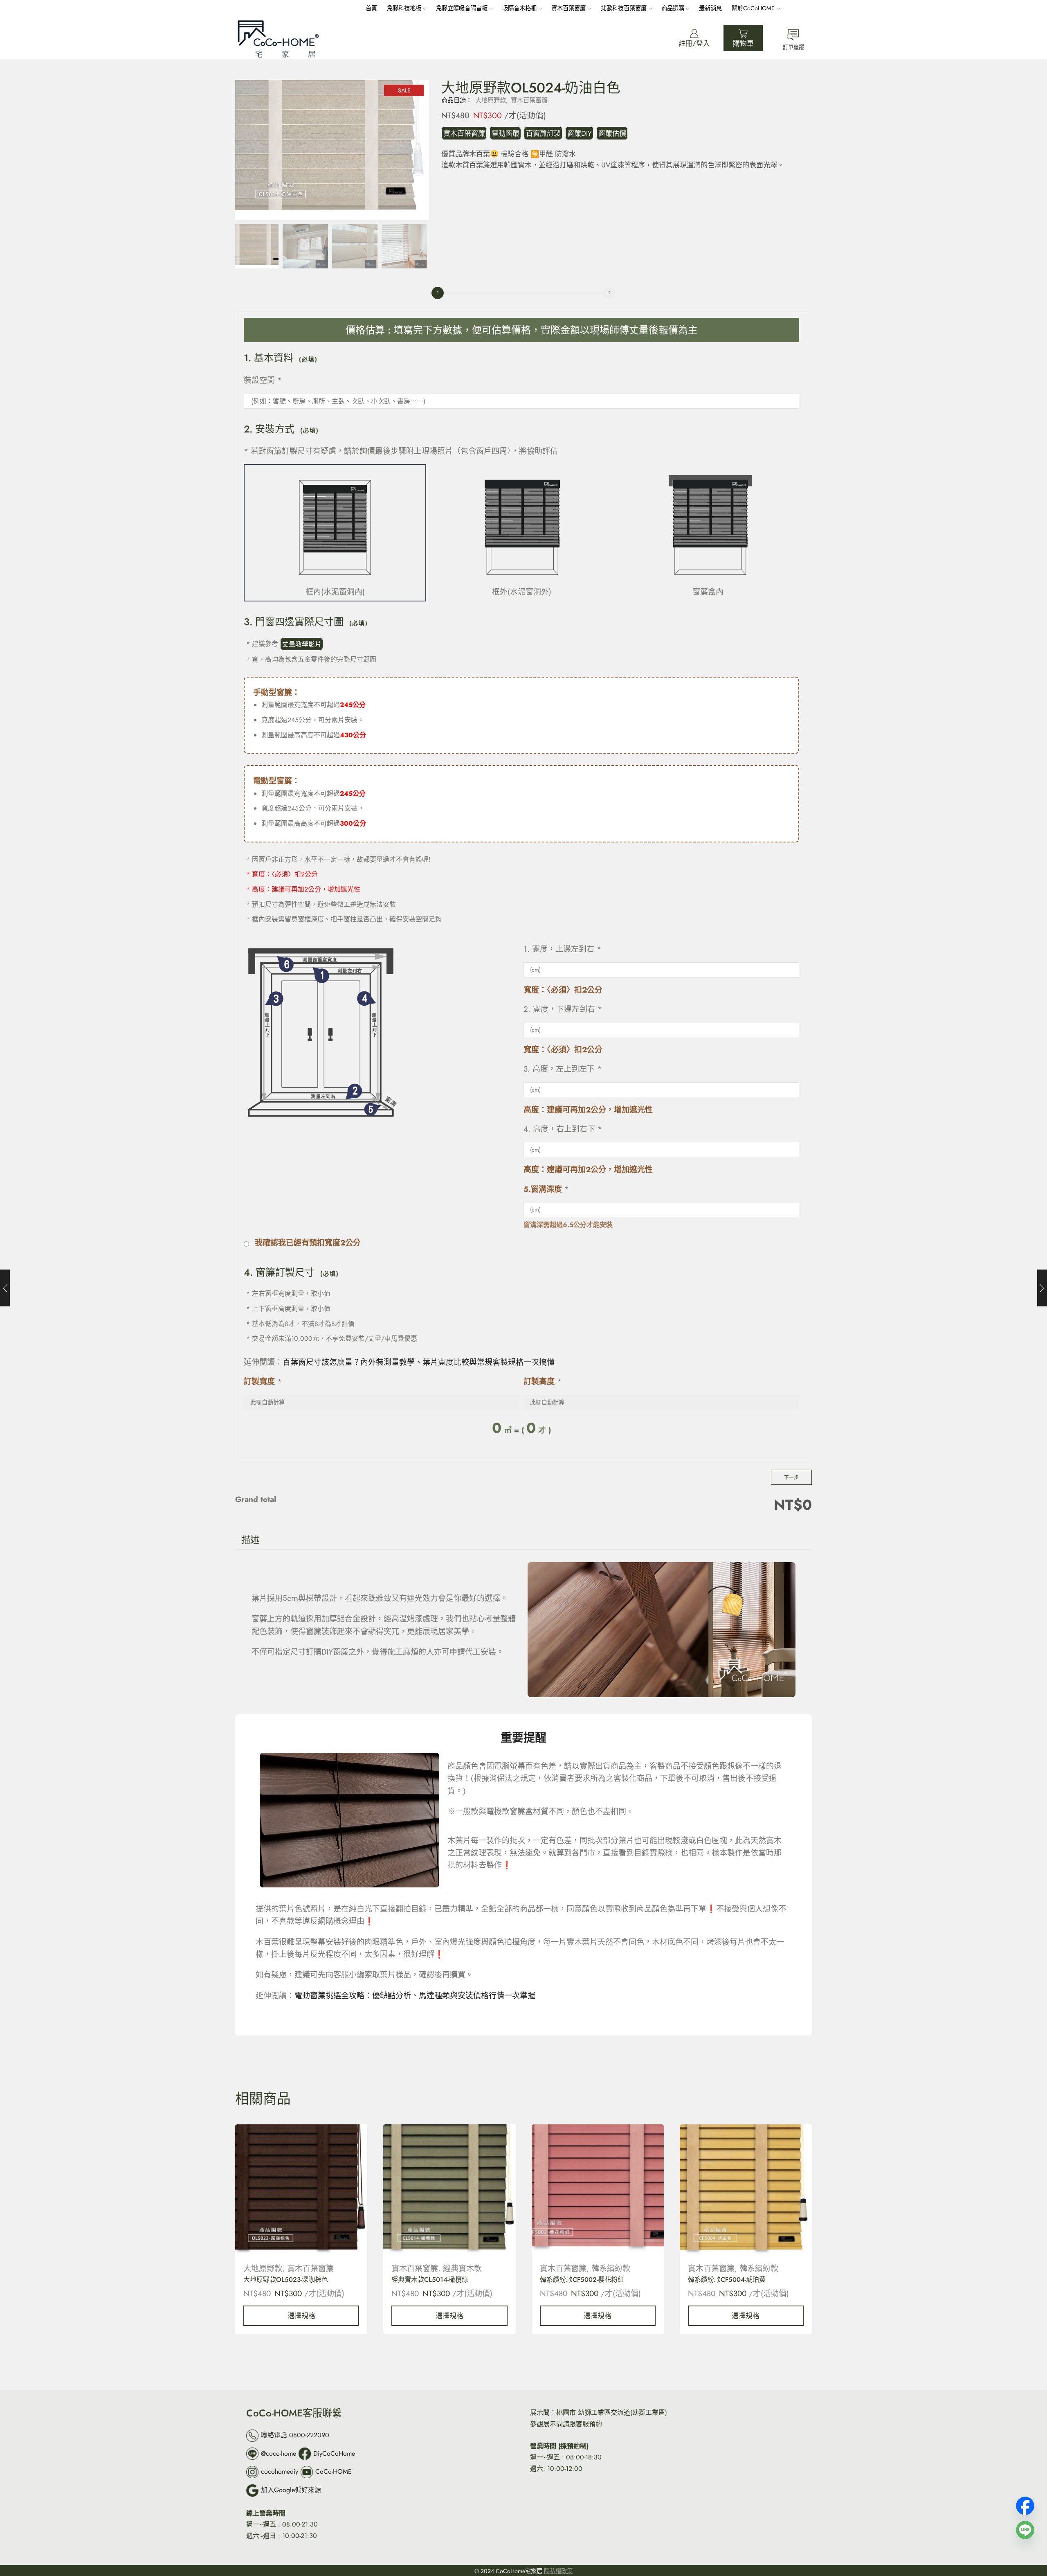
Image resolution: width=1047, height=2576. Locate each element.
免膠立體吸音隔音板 (462, 8)
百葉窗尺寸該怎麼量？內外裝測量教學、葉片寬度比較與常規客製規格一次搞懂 (419, 1362)
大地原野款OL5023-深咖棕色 (286, 2280)
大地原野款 (491, 100)
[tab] (250, 1540)
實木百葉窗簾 (568, 8)
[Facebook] (1025, 2503)
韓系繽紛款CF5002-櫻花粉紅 (582, 2280)
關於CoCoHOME (753, 8)
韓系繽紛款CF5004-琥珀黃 (727, 2280)
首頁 (371, 8)
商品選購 (673, 8)
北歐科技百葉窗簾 (624, 8)
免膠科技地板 (404, 8)
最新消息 (710, 8)
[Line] (1025, 2527)
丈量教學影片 (302, 644)
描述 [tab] (250, 1540)
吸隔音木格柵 (519, 8)
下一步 (791, 1477)
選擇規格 (301, 2316)
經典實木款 (462, 2269)
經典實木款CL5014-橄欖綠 (430, 2280)
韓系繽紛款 (611, 2269)
